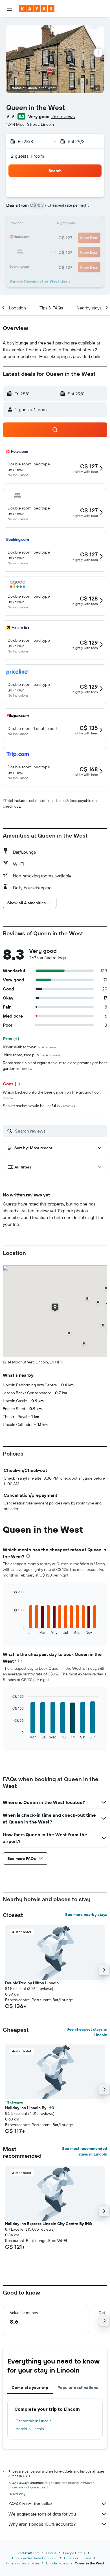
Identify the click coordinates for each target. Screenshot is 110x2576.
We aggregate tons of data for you (42, 2514)
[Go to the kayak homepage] (37, 9)
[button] (10, 9)
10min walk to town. (30, 1047)
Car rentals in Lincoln (34, 2421)
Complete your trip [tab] (30, 2388)
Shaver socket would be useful (39, 1106)
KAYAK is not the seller (30, 2504)
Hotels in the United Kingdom (35, 2558)
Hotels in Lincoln (30, 2429)
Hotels (51, 2553)
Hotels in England (78, 2558)
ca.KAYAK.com (29, 2553)
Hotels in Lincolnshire (23, 2563)
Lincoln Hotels (57, 2563)
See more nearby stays (86, 1914)
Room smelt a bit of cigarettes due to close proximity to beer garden (55, 1066)
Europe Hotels (74, 2553)
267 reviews (63, 116)
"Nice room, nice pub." (32, 1055)
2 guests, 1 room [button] (28, 156)
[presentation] (28, 1556)
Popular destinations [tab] (78, 2388)
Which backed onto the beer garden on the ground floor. (55, 1095)
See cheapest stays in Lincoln (87, 2032)
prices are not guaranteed (28, 2487)
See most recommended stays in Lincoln (85, 2151)
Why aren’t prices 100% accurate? (42, 2524)
